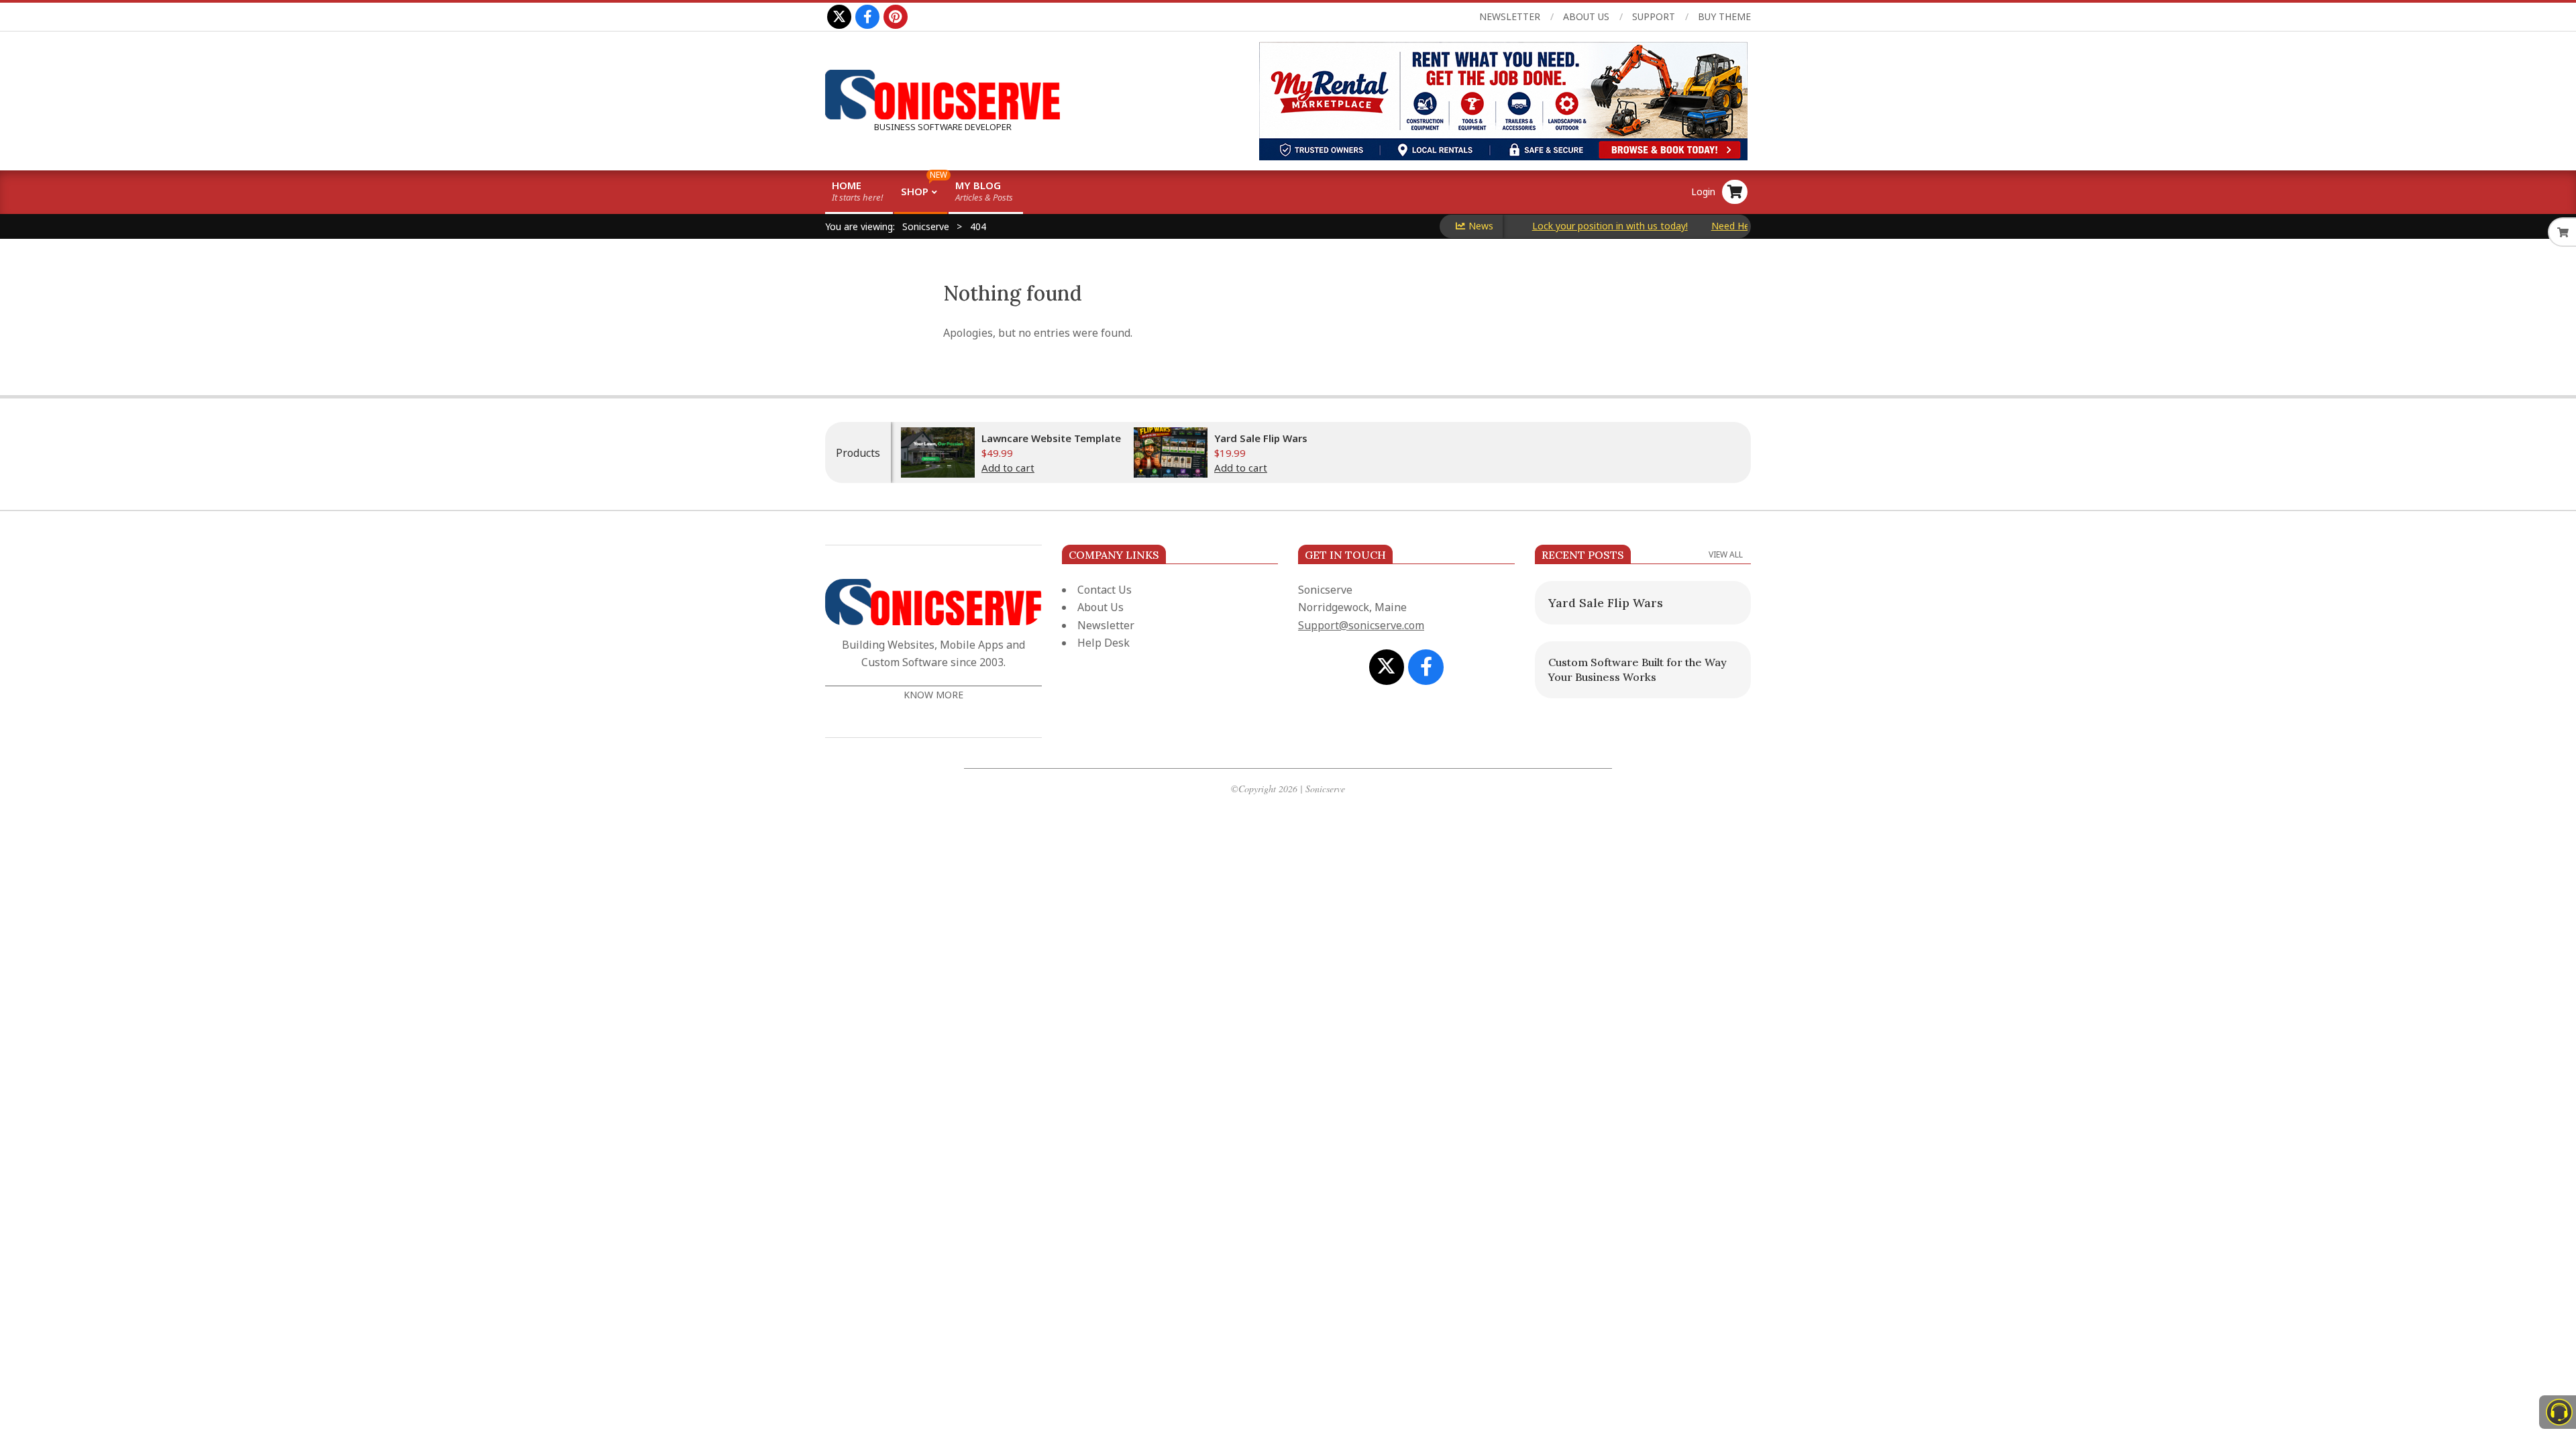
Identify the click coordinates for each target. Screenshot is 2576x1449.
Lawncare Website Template (1051, 438)
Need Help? (1693, 226)
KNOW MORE (933, 695)
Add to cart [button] (1008, 468)
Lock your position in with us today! (1566, 226)
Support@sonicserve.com (1361, 625)
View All (1726, 554)
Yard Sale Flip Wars (1261, 438)
